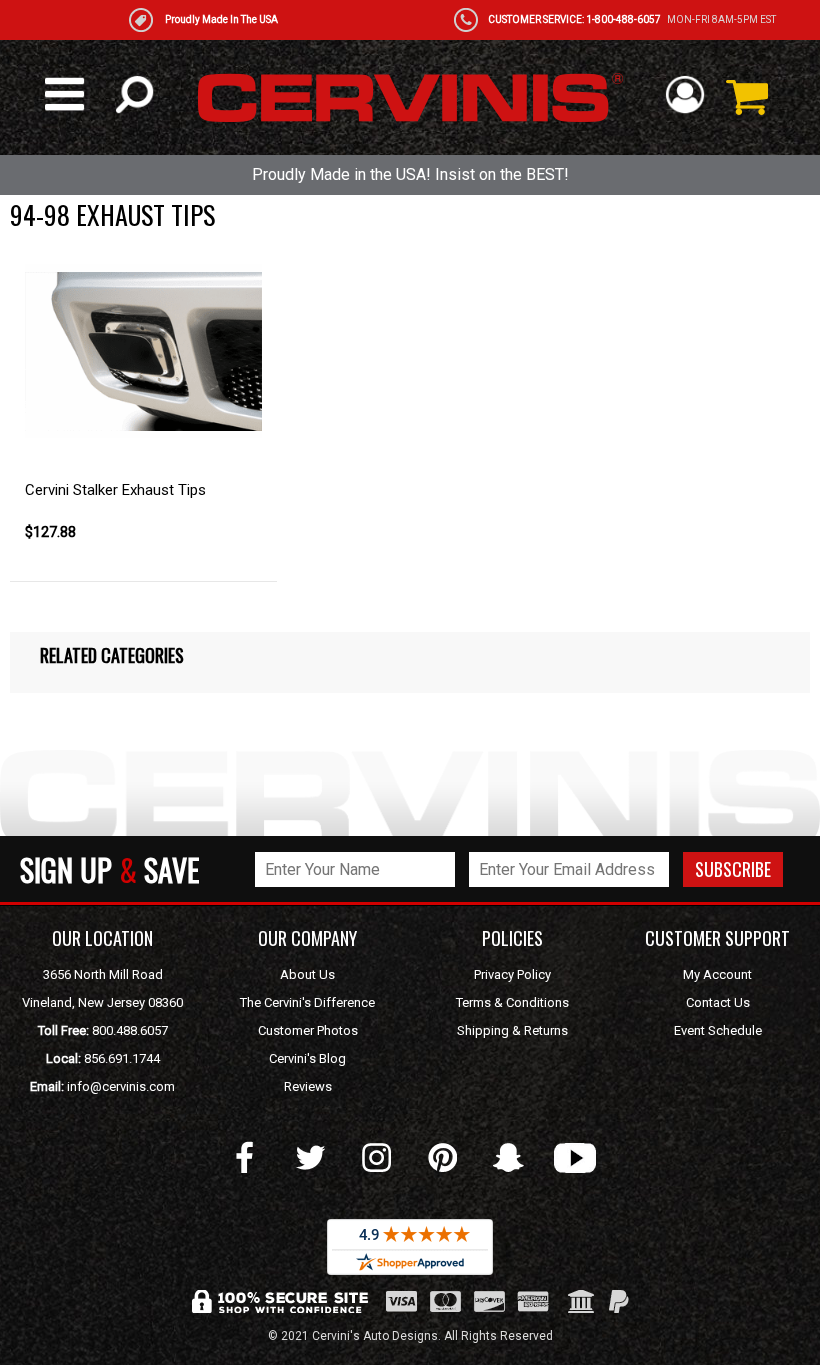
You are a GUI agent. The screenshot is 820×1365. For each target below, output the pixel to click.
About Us (307, 974)
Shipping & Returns (512, 1030)
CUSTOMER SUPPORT (717, 938)
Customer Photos (308, 1030)
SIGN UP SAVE (109, 869)
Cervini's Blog (307, 1058)
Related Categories (112, 655)
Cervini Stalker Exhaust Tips (115, 490)
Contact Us (718, 1002)
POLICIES (512, 938)
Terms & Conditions (512, 1002)
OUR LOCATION (102, 938)
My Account (717, 974)
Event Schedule (718, 1030)
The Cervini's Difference (307, 1002)
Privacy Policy (512, 974)
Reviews (308, 1086)
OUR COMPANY (307, 938)
